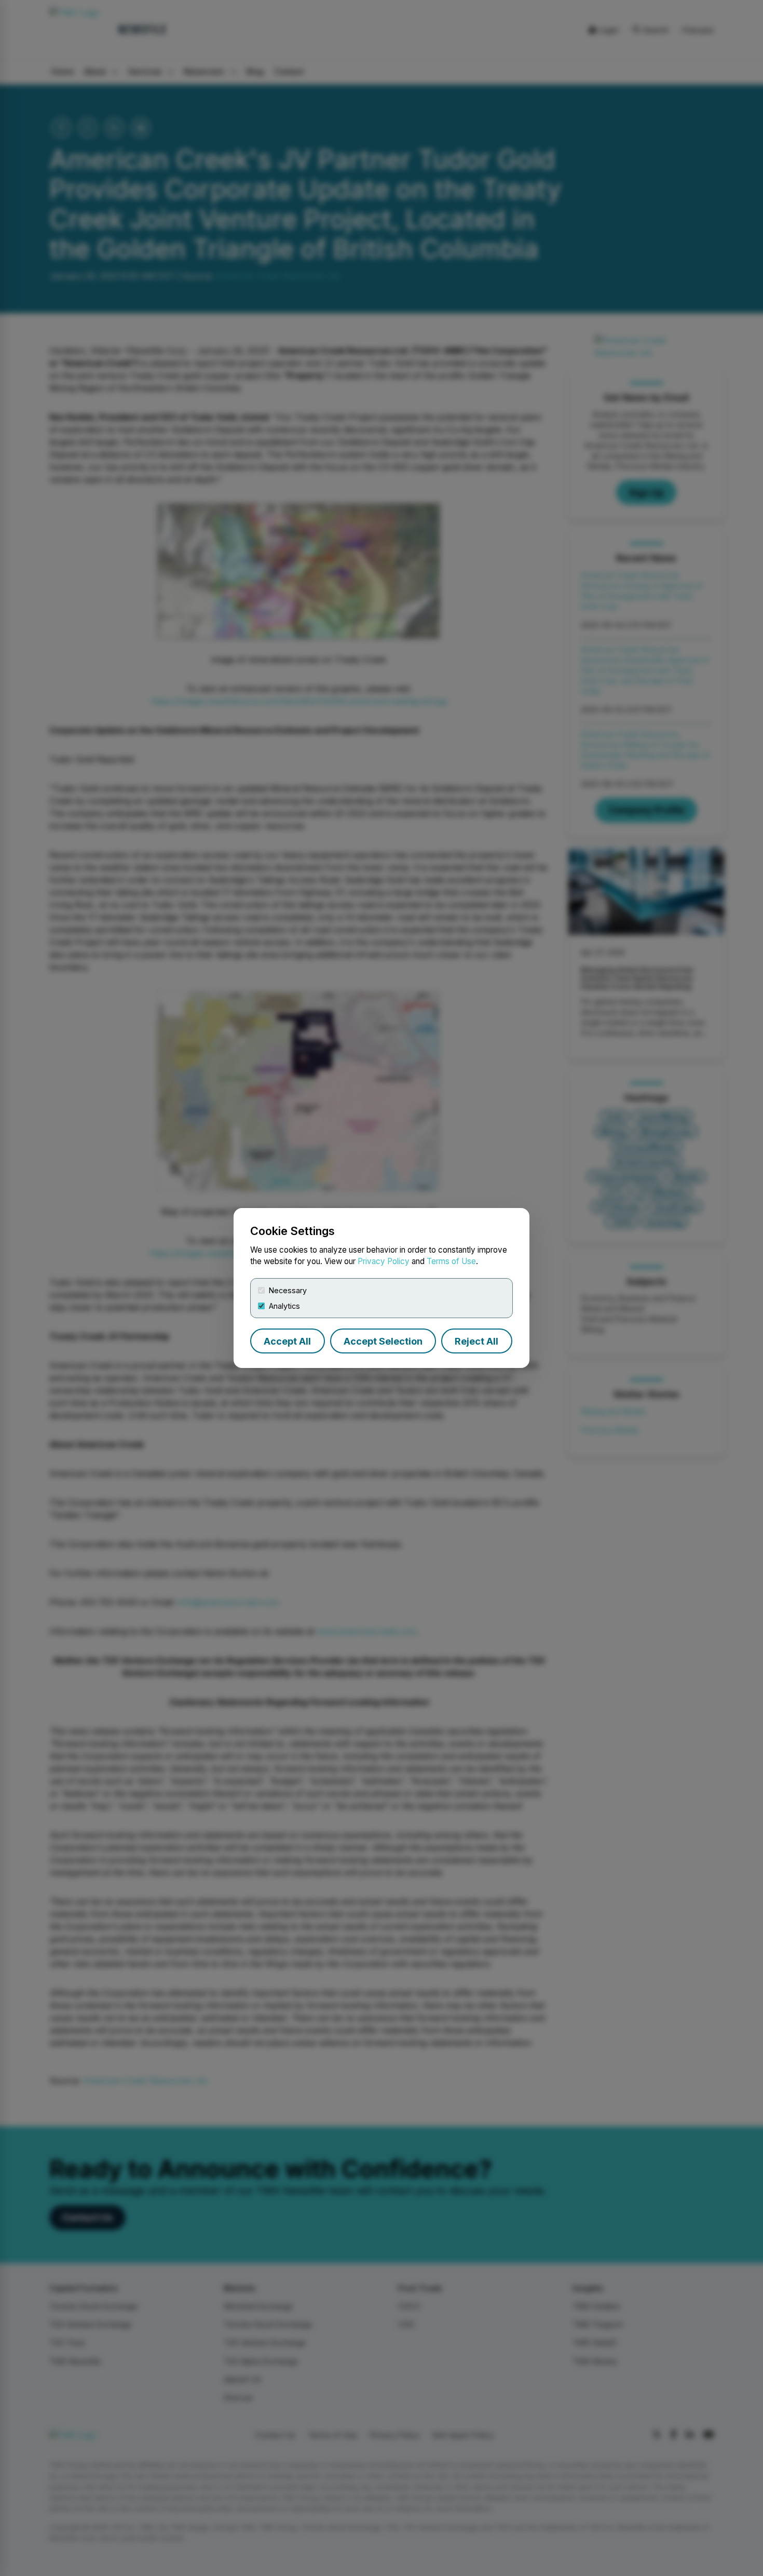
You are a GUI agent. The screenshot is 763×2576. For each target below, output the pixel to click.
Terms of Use (451, 1261)
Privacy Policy (384, 1261)
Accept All (287, 1341)
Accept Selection (383, 1341)
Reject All (476, 1341)
